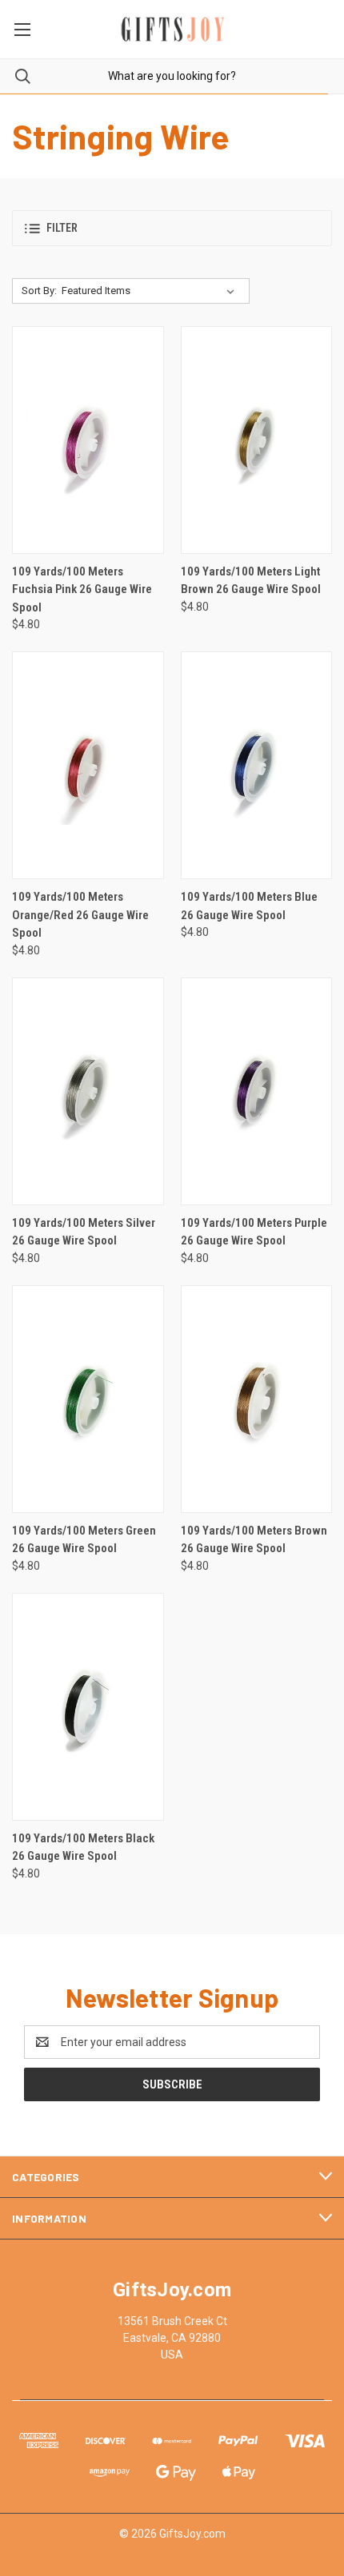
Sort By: (39, 291)
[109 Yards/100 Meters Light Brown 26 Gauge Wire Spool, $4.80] (257, 440)
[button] (172, 228)
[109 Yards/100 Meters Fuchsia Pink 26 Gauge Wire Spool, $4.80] (88, 440)
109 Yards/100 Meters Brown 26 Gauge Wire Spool (254, 1540)
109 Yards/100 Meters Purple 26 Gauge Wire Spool (254, 1232)
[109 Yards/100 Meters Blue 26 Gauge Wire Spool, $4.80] (257, 765)
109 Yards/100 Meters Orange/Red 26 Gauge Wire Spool (80, 915)
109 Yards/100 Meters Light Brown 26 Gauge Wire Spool (251, 581)
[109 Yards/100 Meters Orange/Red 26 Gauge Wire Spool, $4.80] (88, 765)
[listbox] (151, 291)
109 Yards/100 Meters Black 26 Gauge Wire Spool (83, 1847)
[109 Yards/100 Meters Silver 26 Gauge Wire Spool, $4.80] (88, 1091)
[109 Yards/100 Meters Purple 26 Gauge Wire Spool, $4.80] (257, 1091)
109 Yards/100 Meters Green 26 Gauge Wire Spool (84, 1540)
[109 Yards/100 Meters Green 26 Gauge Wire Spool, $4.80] (88, 1399)
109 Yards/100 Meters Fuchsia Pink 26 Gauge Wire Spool (82, 589)
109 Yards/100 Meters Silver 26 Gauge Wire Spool (84, 1232)
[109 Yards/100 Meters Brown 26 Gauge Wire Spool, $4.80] (257, 1399)
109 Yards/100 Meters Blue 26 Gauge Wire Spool (249, 906)
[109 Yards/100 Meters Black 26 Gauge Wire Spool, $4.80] (88, 1707)
